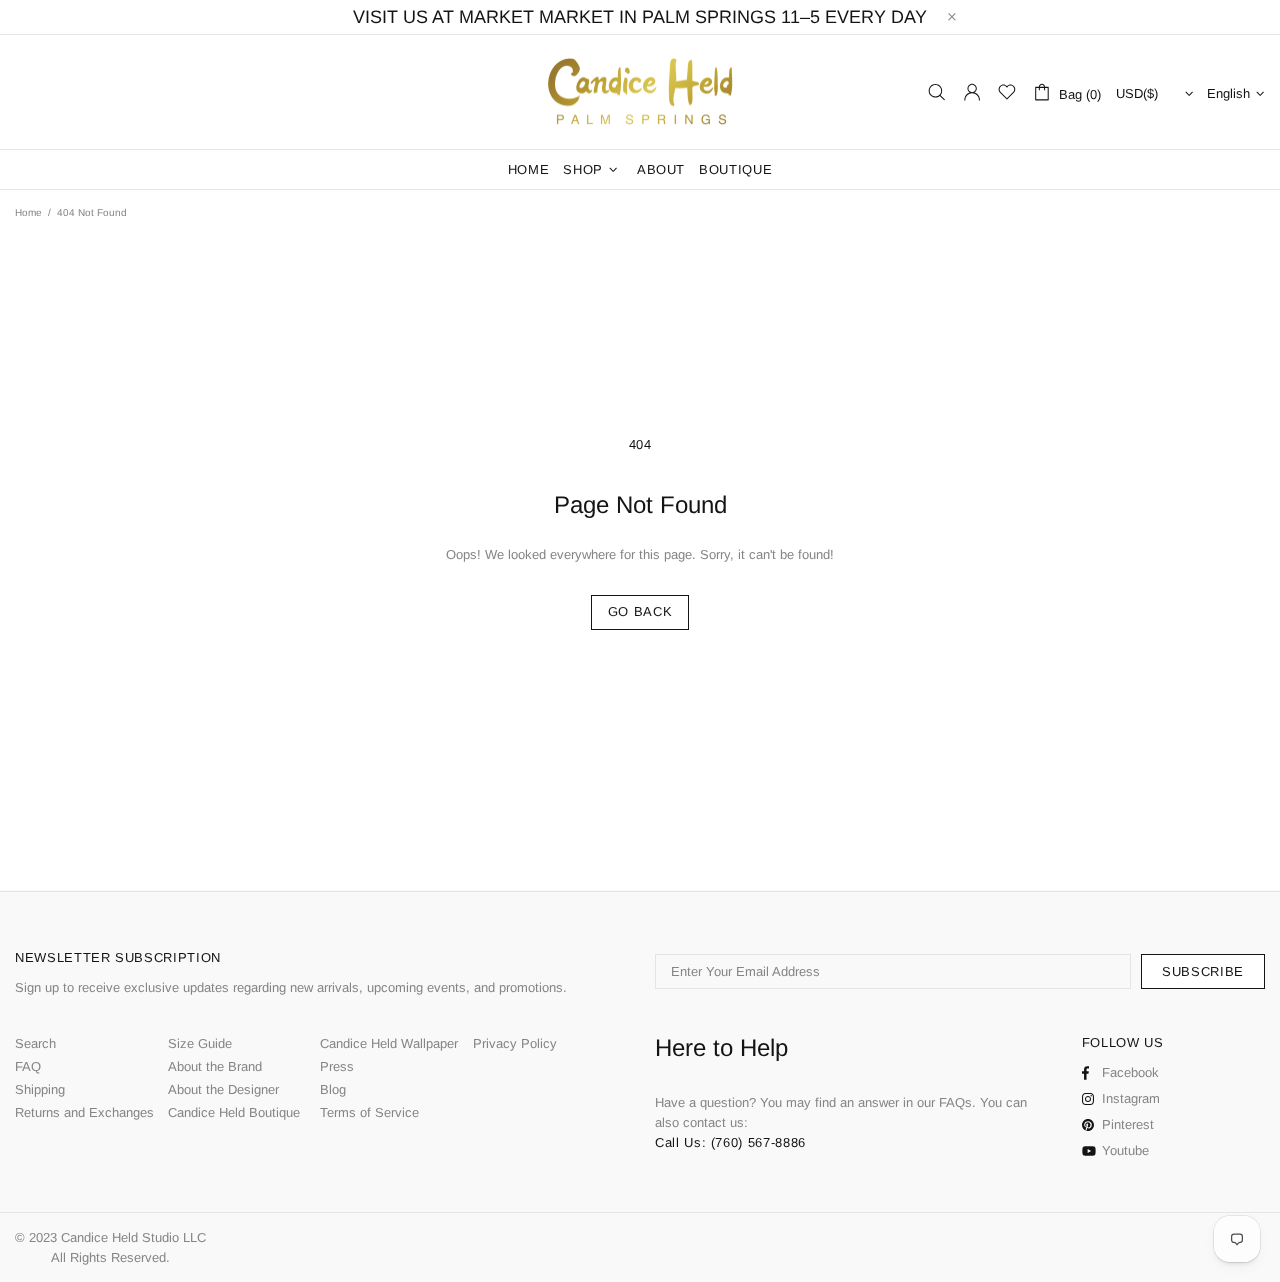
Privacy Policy (515, 1043)
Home (28, 212)
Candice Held (640, 92)
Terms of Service (369, 1112)
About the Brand (215, 1066)
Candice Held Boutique (234, 1112)
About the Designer (223, 1089)
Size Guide (200, 1043)
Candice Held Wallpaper (389, 1043)
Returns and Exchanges (84, 1112)
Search (35, 1043)
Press (337, 1066)
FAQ (28, 1066)
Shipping (40, 1089)
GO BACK (640, 611)
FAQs (955, 1102)
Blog (333, 1089)
